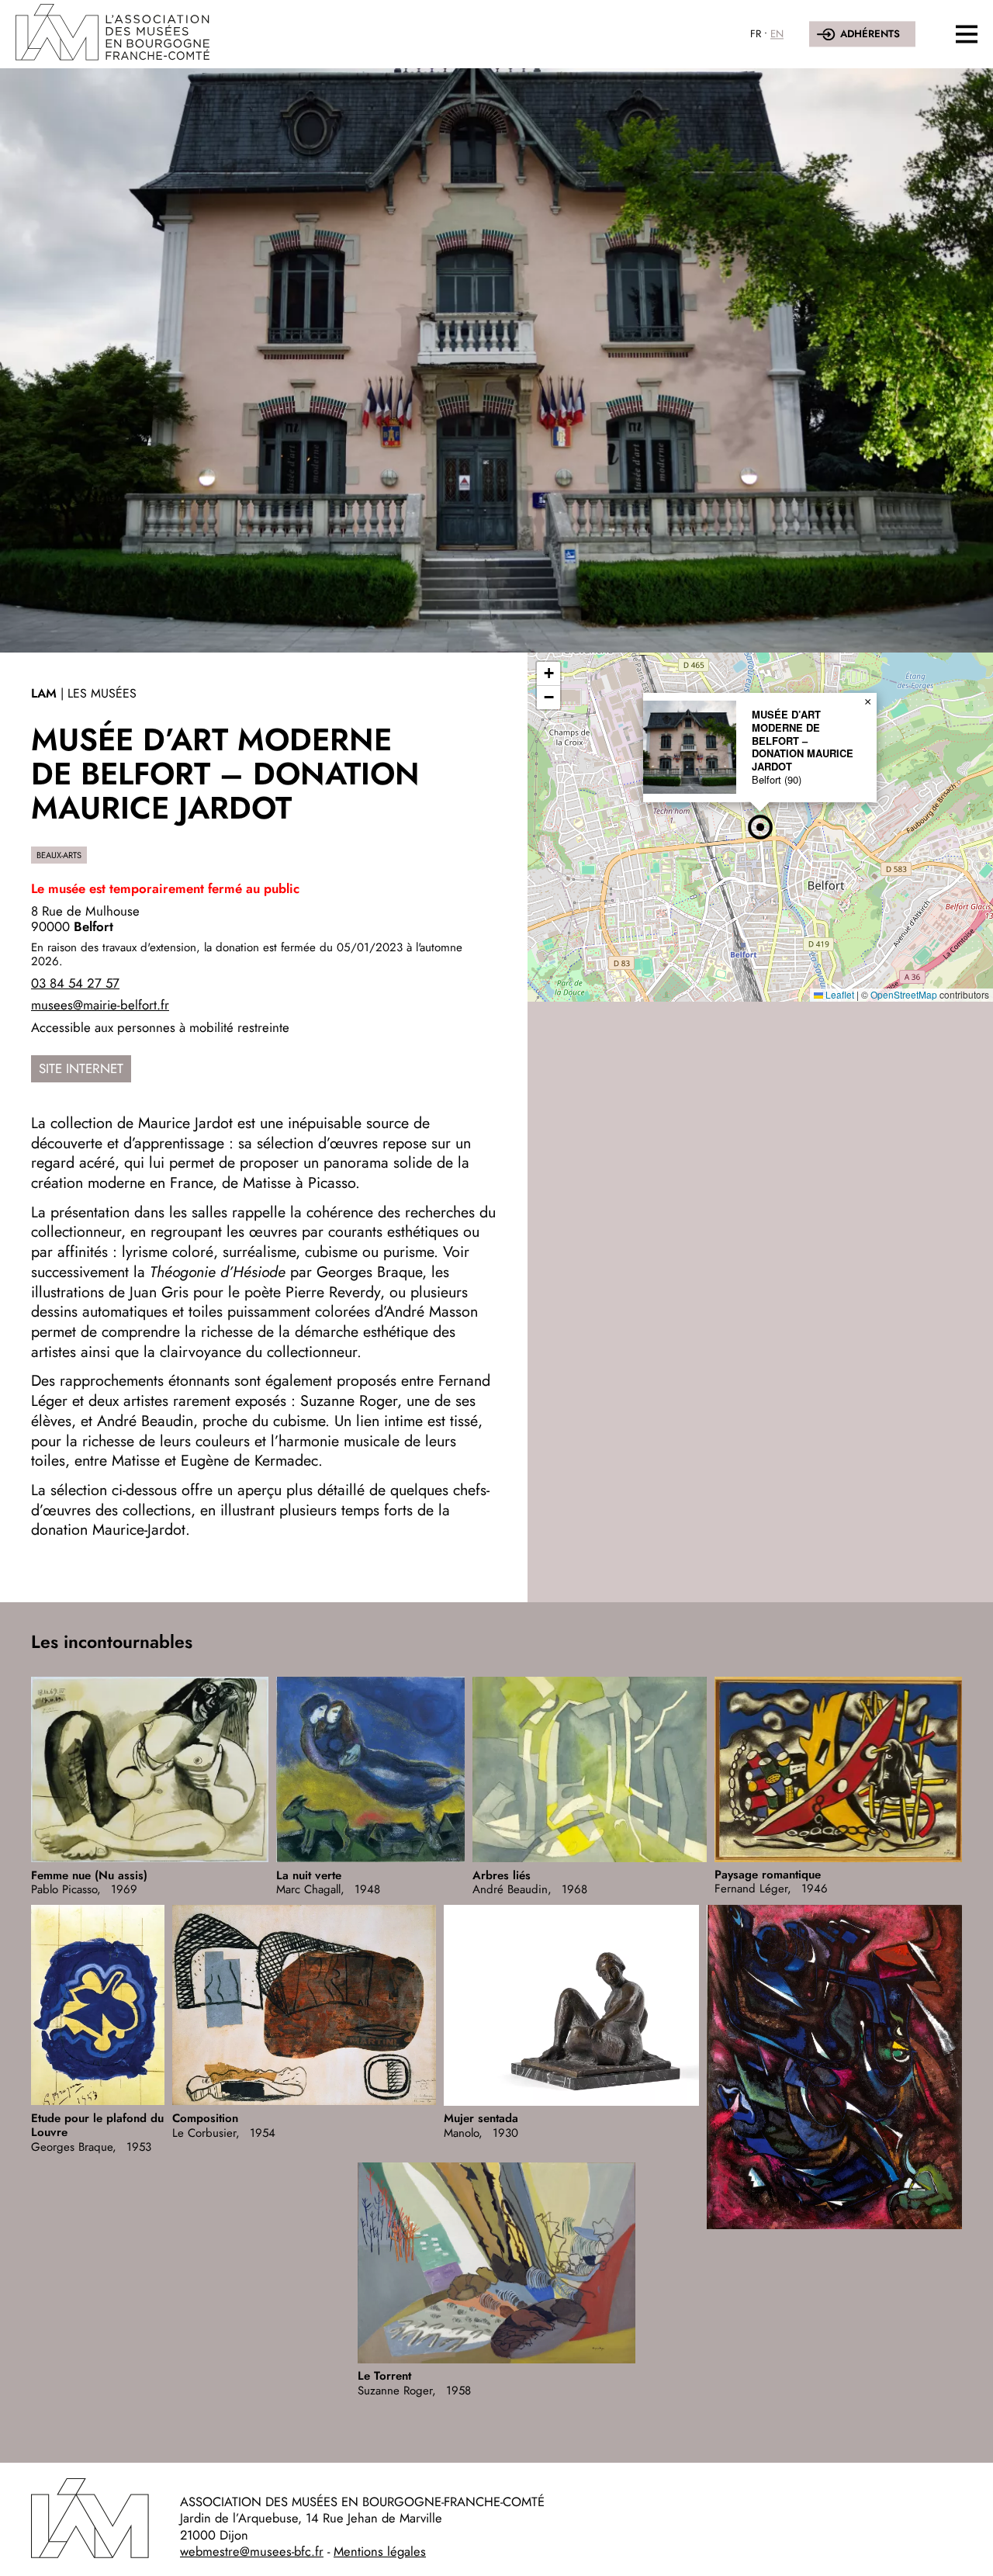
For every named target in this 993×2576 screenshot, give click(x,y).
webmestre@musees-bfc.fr (252, 2551)
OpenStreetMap (904, 994)
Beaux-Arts (59, 855)
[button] (760, 827)
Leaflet (839, 994)
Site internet (81, 1068)
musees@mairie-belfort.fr (100, 1005)
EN (777, 34)
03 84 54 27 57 (75, 983)
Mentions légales (380, 2551)
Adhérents (870, 34)
